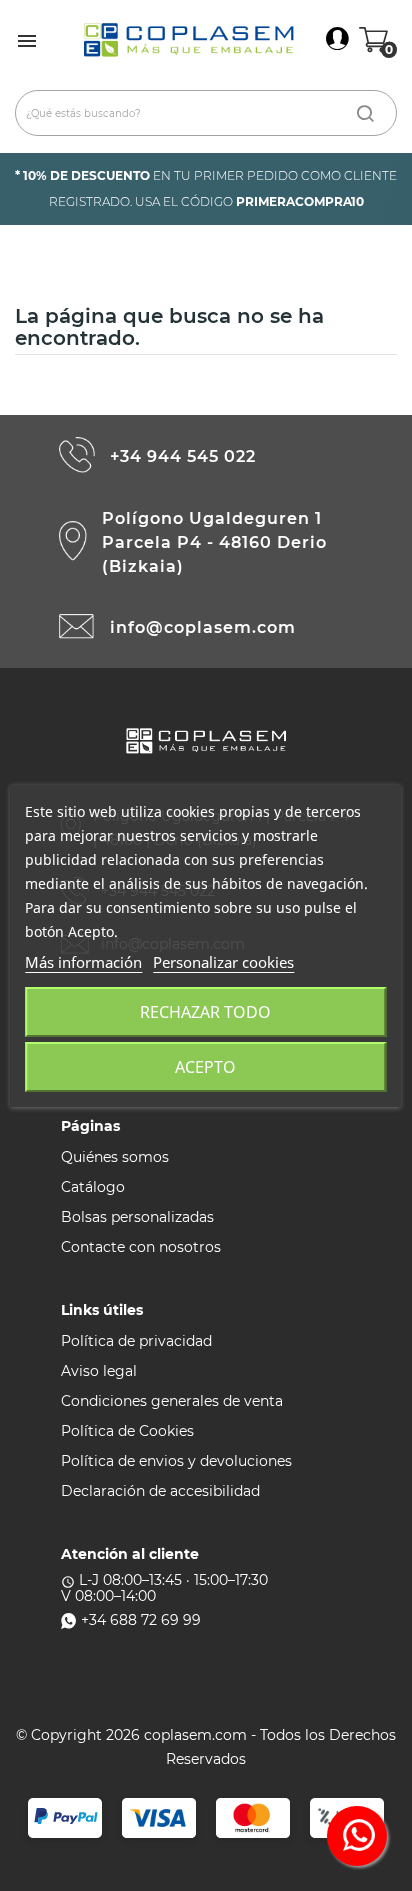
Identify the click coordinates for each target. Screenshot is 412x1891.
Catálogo (93, 1187)
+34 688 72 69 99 (141, 1620)
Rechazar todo (205, 1012)
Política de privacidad (136, 1341)
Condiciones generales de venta (172, 1401)
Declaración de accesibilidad (160, 1491)
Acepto (205, 1067)
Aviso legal (99, 1371)
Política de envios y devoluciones (176, 1461)
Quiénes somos (115, 1157)
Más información (83, 962)
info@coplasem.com (203, 627)
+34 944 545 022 (183, 456)
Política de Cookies (127, 1431)
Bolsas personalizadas (137, 1217)
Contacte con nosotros (141, 1247)
